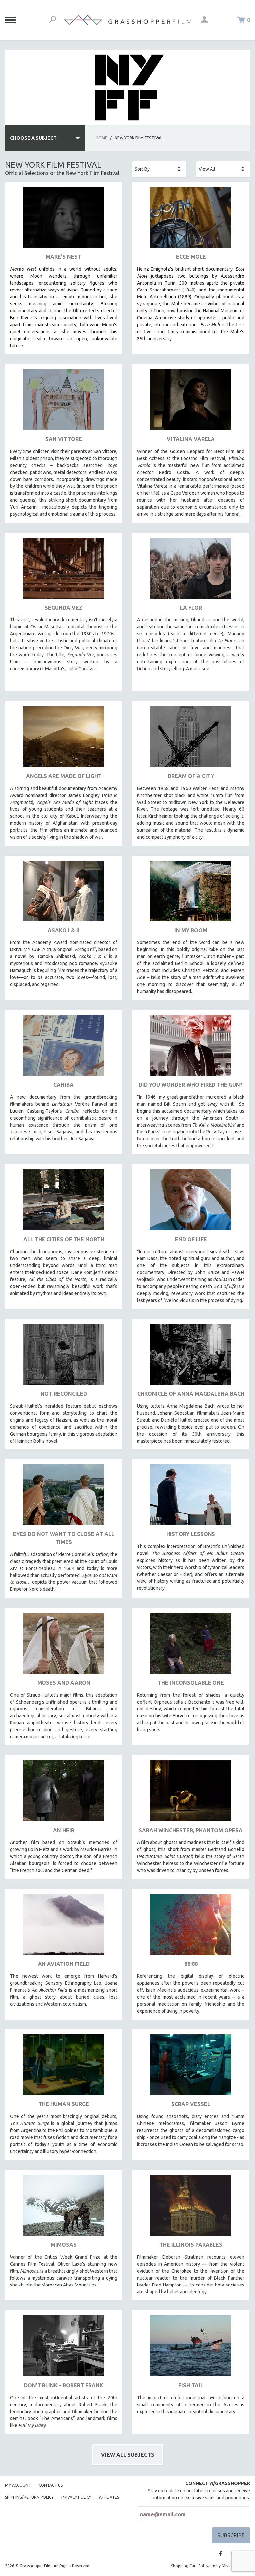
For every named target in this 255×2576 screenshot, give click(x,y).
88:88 (191, 1964)
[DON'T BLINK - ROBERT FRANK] (64, 2348)
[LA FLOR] (191, 571)
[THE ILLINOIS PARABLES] (191, 2208)
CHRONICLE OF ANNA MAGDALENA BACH (191, 1394)
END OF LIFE (191, 1239)
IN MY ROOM (191, 930)
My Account (18, 2485)
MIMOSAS (64, 2245)
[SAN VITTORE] (64, 402)
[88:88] (191, 1927)
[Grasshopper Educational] (127, 20)
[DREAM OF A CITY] (191, 739)
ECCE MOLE (191, 257)
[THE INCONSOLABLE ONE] (191, 1646)
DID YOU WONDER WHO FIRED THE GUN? (191, 1085)
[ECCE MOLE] (191, 220)
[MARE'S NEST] (64, 220)
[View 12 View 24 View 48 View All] (223, 169)
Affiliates (109, 2497)
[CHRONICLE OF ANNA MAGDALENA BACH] (191, 1357)
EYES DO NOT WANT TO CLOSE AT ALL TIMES (64, 1538)
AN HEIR (64, 1830)
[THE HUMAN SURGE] (64, 2067)
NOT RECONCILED (64, 1394)
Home (101, 138)
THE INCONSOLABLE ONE (191, 1683)
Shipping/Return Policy (29, 2497)
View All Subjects (128, 2455)
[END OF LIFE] (191, 1202)
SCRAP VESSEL (191, 2104)
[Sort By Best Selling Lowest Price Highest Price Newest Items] (159, 169)
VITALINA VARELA (191, 439)
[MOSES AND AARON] (64, 1646)
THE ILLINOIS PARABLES (191, 2245)
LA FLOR (191, 608)
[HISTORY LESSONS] (191, 1497)
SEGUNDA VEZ (64, 608)
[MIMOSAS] (64, 2208)
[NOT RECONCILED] (64, 1357)
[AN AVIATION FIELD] (64, 1927)
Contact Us (51, 2485)
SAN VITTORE (64, 439)
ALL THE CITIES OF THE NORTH (64, 1239)
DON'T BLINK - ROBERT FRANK (64, 2385)
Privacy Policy (76, 2497)
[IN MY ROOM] (191, 894)
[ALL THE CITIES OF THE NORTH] (64, 1202)
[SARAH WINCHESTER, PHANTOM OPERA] (191, 1793)
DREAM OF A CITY (191, 776)
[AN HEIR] (64, 1793)
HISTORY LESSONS (191, 1534)
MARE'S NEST (64, 257)
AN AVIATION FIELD (64, 1964)
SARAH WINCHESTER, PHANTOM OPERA (191, 1830)
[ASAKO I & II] (64, 894)
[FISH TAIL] (191, 2348)
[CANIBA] (64, 1048)
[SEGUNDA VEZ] (64, 571)
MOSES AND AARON (64, 1683)
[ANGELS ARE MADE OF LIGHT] (64, 739)
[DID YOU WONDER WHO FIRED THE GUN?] (191, 1048)
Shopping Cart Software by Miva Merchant (211, 2566)
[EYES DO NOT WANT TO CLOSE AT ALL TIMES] (64, 1497)
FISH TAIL (191, 2385)
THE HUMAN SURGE (64, 2104)
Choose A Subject (33, 138)
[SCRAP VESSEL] (191, 2067)
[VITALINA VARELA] (191, 402)
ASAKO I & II (64, 930)
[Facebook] (221, 2554)
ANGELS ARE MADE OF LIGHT (64, 776)
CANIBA (64, 1085)
